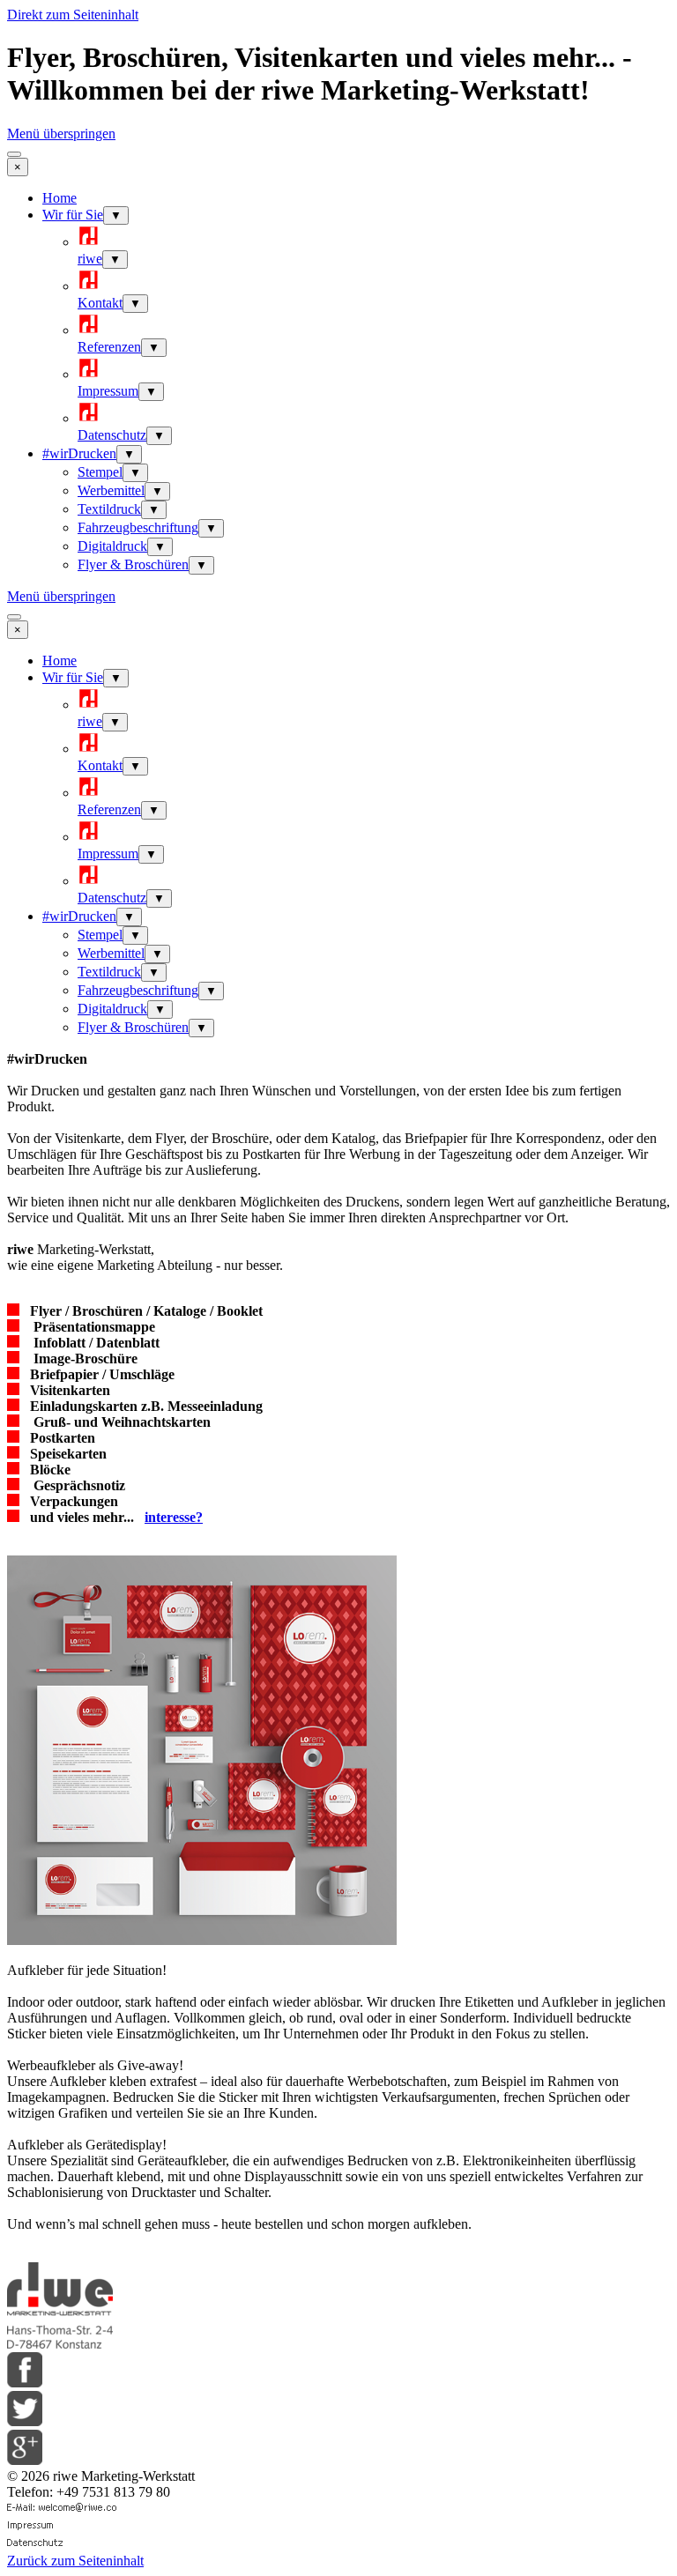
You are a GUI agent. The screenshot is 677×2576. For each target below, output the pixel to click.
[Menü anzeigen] (14, 154)
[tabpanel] (338, 1170)
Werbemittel (111, 490)
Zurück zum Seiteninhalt (75, 2561)
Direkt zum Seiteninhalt (73, 15)
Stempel (100, 472)
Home (60, 198)
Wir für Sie (73, 215)
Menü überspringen (61, 134)
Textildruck (109, 509)
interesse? (174, 1517)
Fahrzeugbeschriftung (138, 527)
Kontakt (100, 303)
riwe (90, 259)
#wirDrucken (79, 453)
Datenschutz (112, 435)
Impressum (108, 391)
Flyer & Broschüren (133, 564)
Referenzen (109, 347)
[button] (63, 2509)
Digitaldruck (112, 546)
